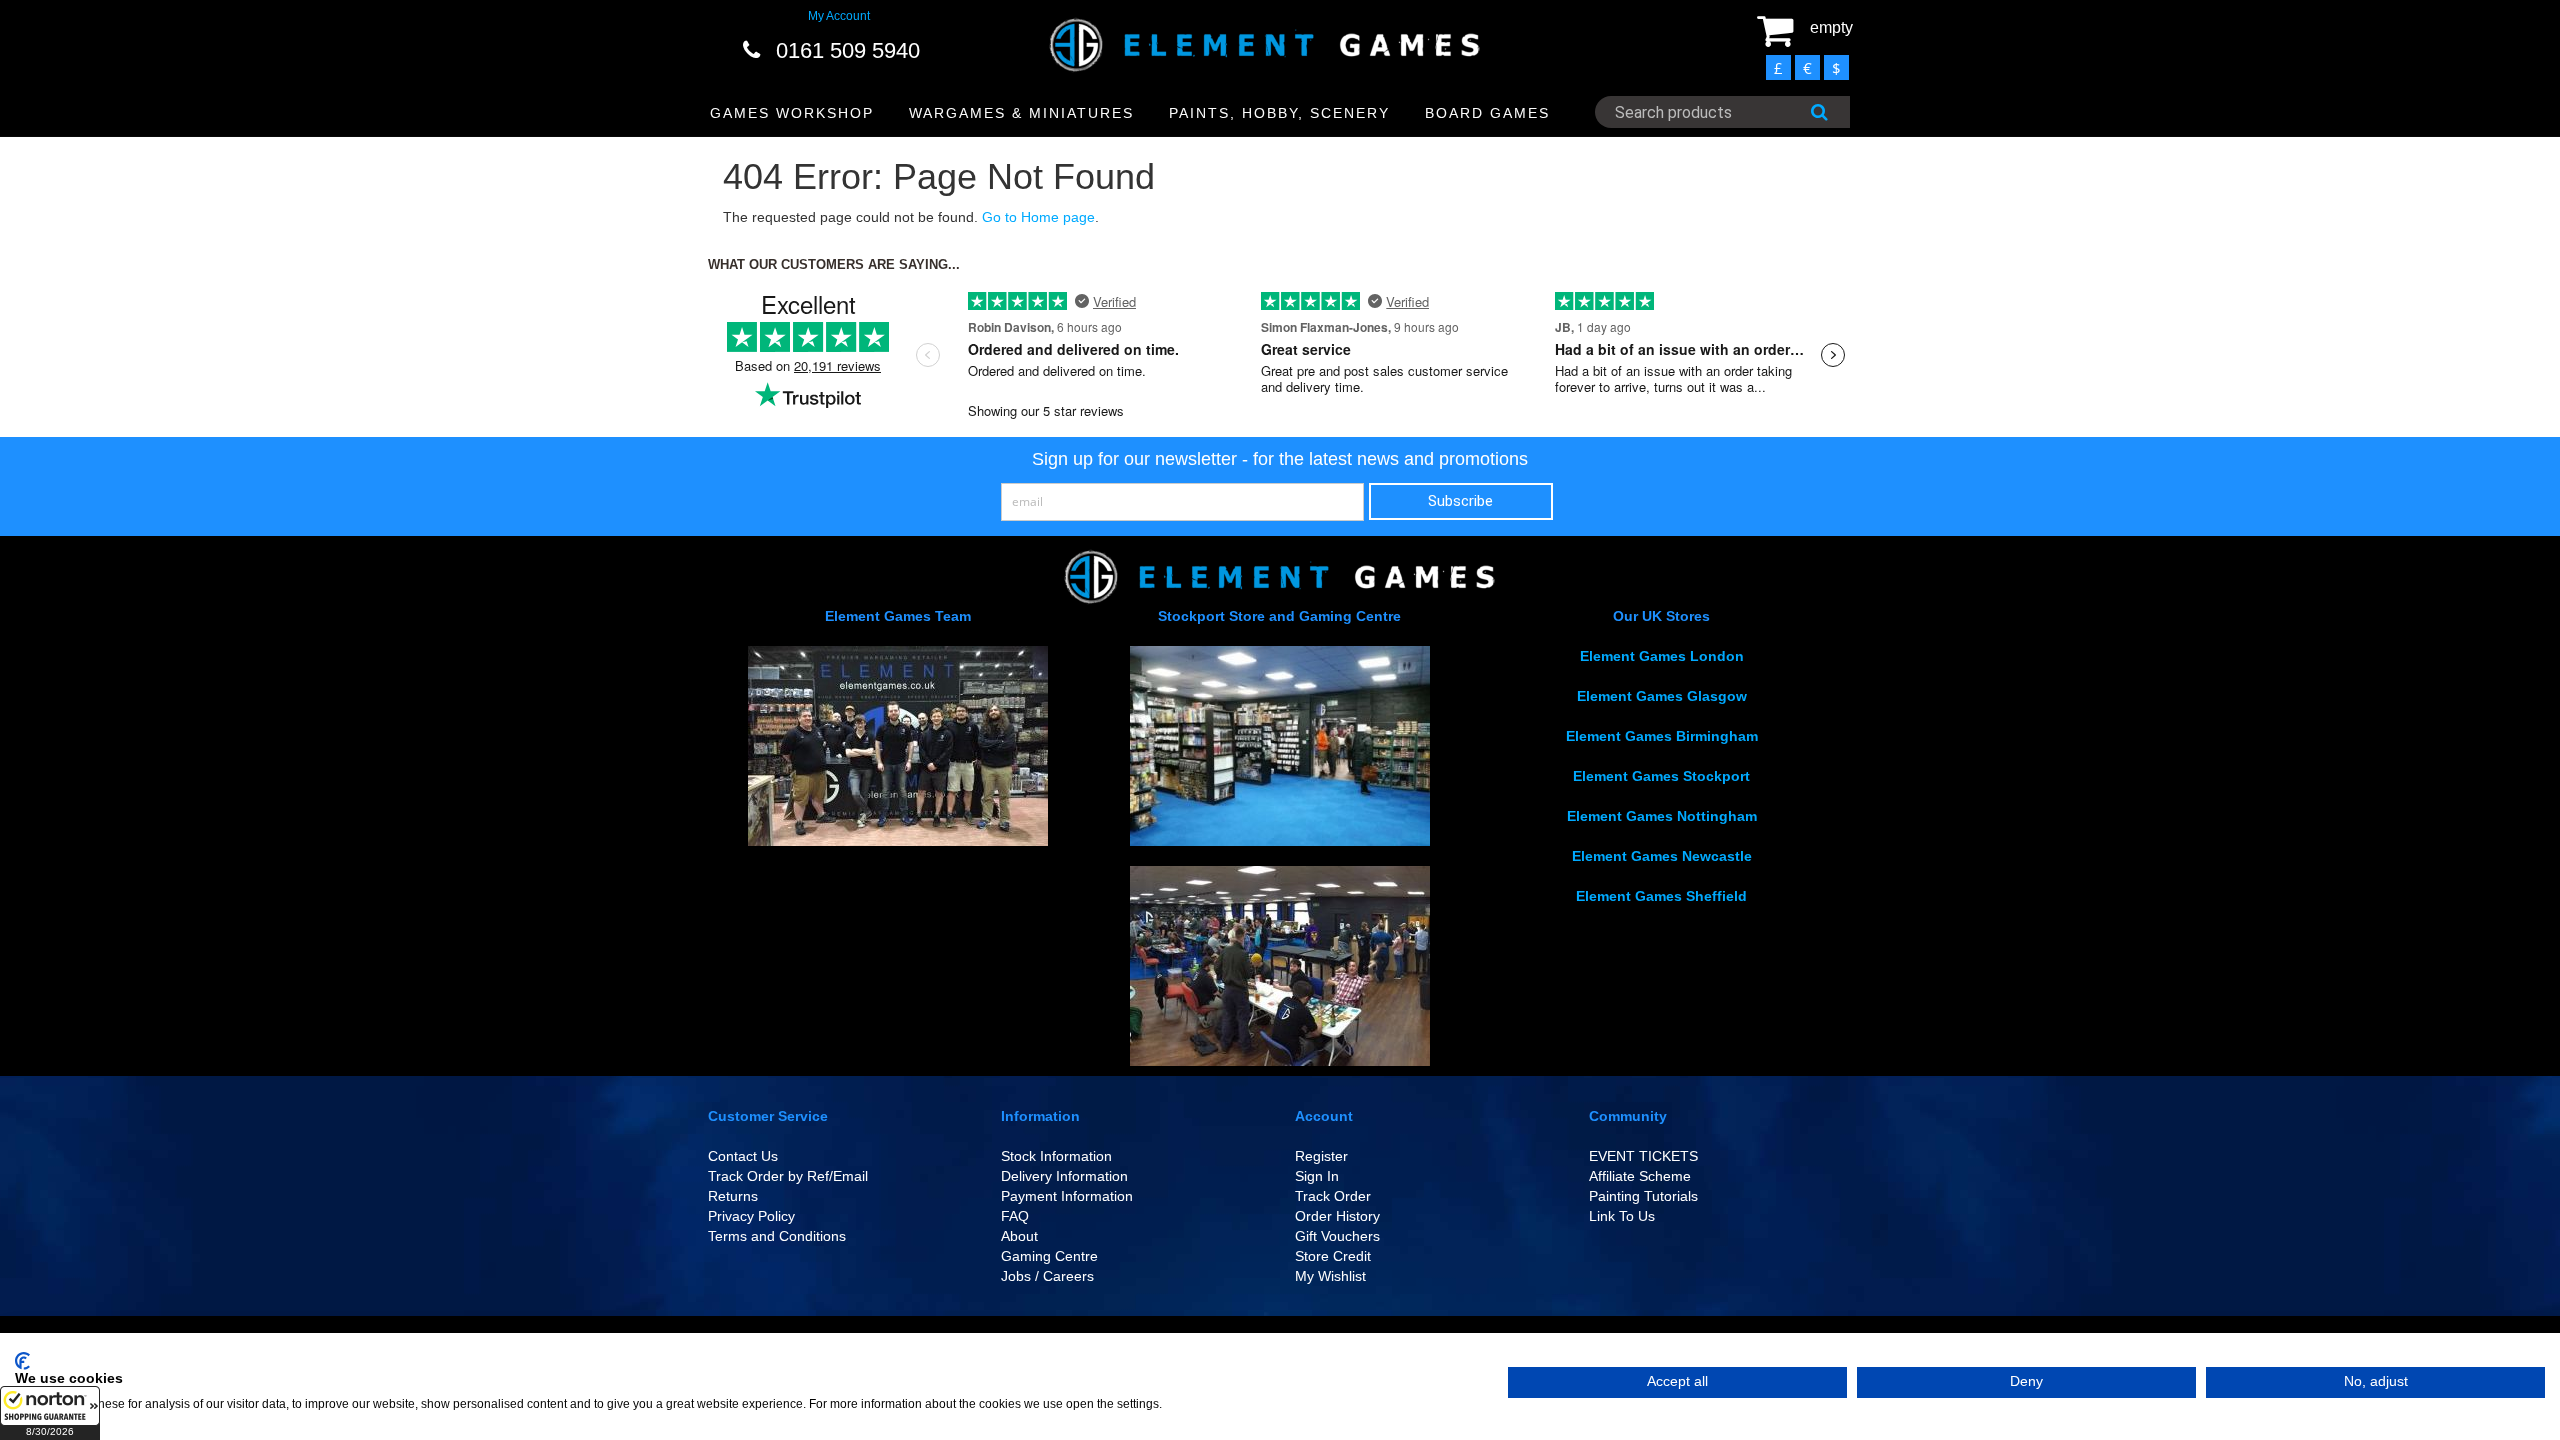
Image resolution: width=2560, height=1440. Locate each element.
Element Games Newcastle (1662, 856)
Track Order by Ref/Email (788, 1176)
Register (1321, 1156)
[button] (50, 1413)
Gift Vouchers (1337, 1236)
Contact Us (743, 1156)
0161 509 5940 (848, 50)
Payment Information (1067, 1196)
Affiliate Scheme (1640, 1176)
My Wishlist (1330, 1276)
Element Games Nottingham (1662, 816)
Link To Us (1622, 1216)
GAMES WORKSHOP (792, 113)
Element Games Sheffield (1661, 896)
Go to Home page (1038, 217)
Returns (733, 1196)
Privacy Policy (751, 1216)
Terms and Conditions (777, 1236)
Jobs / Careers (1047, 1276)
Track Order (1333, 1196)
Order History (1337, 1216)
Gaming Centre (1049, 1256)
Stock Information (1056, 1156)
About (1019, 1236)
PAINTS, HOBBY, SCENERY (1279, 113)
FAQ (1015, 1216)
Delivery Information (1064, 1176)
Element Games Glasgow (1662, 696)
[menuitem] (792, 113)
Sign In (1317, 1176)
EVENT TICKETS (1643, 1156)
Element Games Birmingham (1662, 736)
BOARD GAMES (1487, 113)
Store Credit (1333, 1256)
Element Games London (1662, 656)
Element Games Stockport (1661, 776)
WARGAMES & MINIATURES (1021, 113)
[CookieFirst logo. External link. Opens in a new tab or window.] (22, 1361)
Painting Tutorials (1643, 1196)
